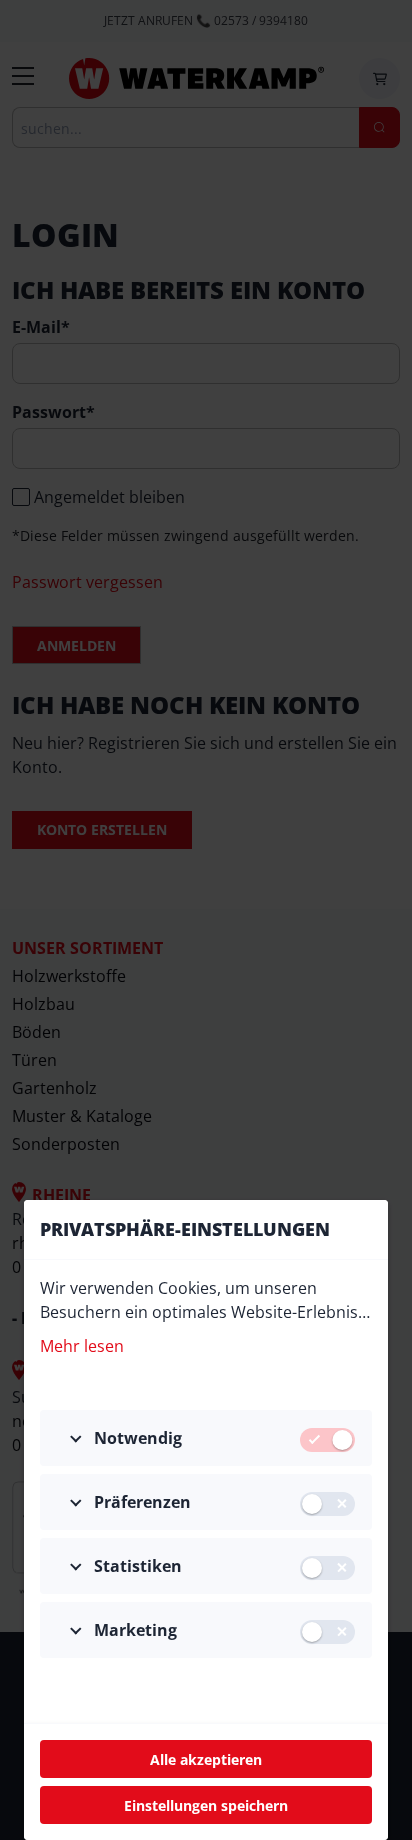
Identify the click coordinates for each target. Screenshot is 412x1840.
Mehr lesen (82, 1346)
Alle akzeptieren (206, 1759)
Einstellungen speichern (206, 1805)
